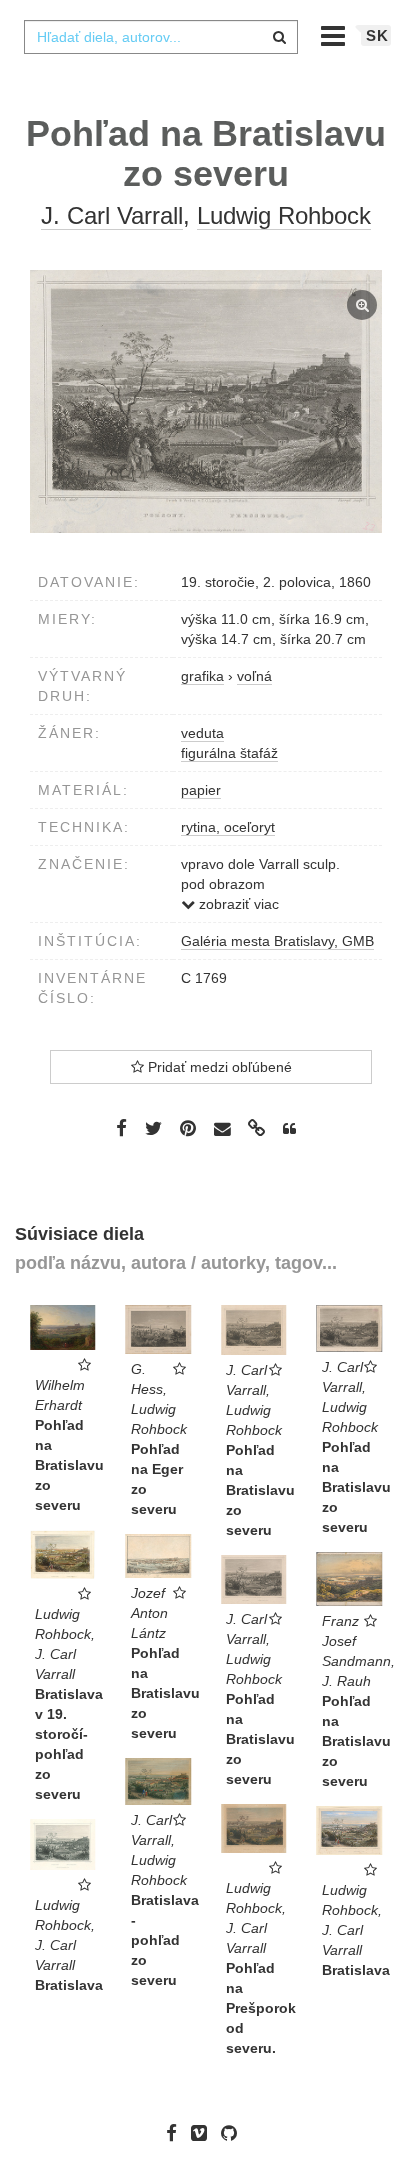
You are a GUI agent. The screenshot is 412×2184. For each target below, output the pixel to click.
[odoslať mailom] (222, 1129)
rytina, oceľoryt (228, 827)
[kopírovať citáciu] (289, 1129)
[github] (234, 2133)
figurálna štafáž (229, 753)
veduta (202, 733)
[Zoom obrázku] (206, 402)
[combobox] (161, 37)
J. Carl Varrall (112, 215)
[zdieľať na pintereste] (188, 1128)
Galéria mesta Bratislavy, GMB (277, 941)
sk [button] (377, 35)
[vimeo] (204, 2133)
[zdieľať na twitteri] (153, 1128)
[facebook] (176, 2133)
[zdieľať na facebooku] (121, 1128)
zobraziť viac (237, 904)
